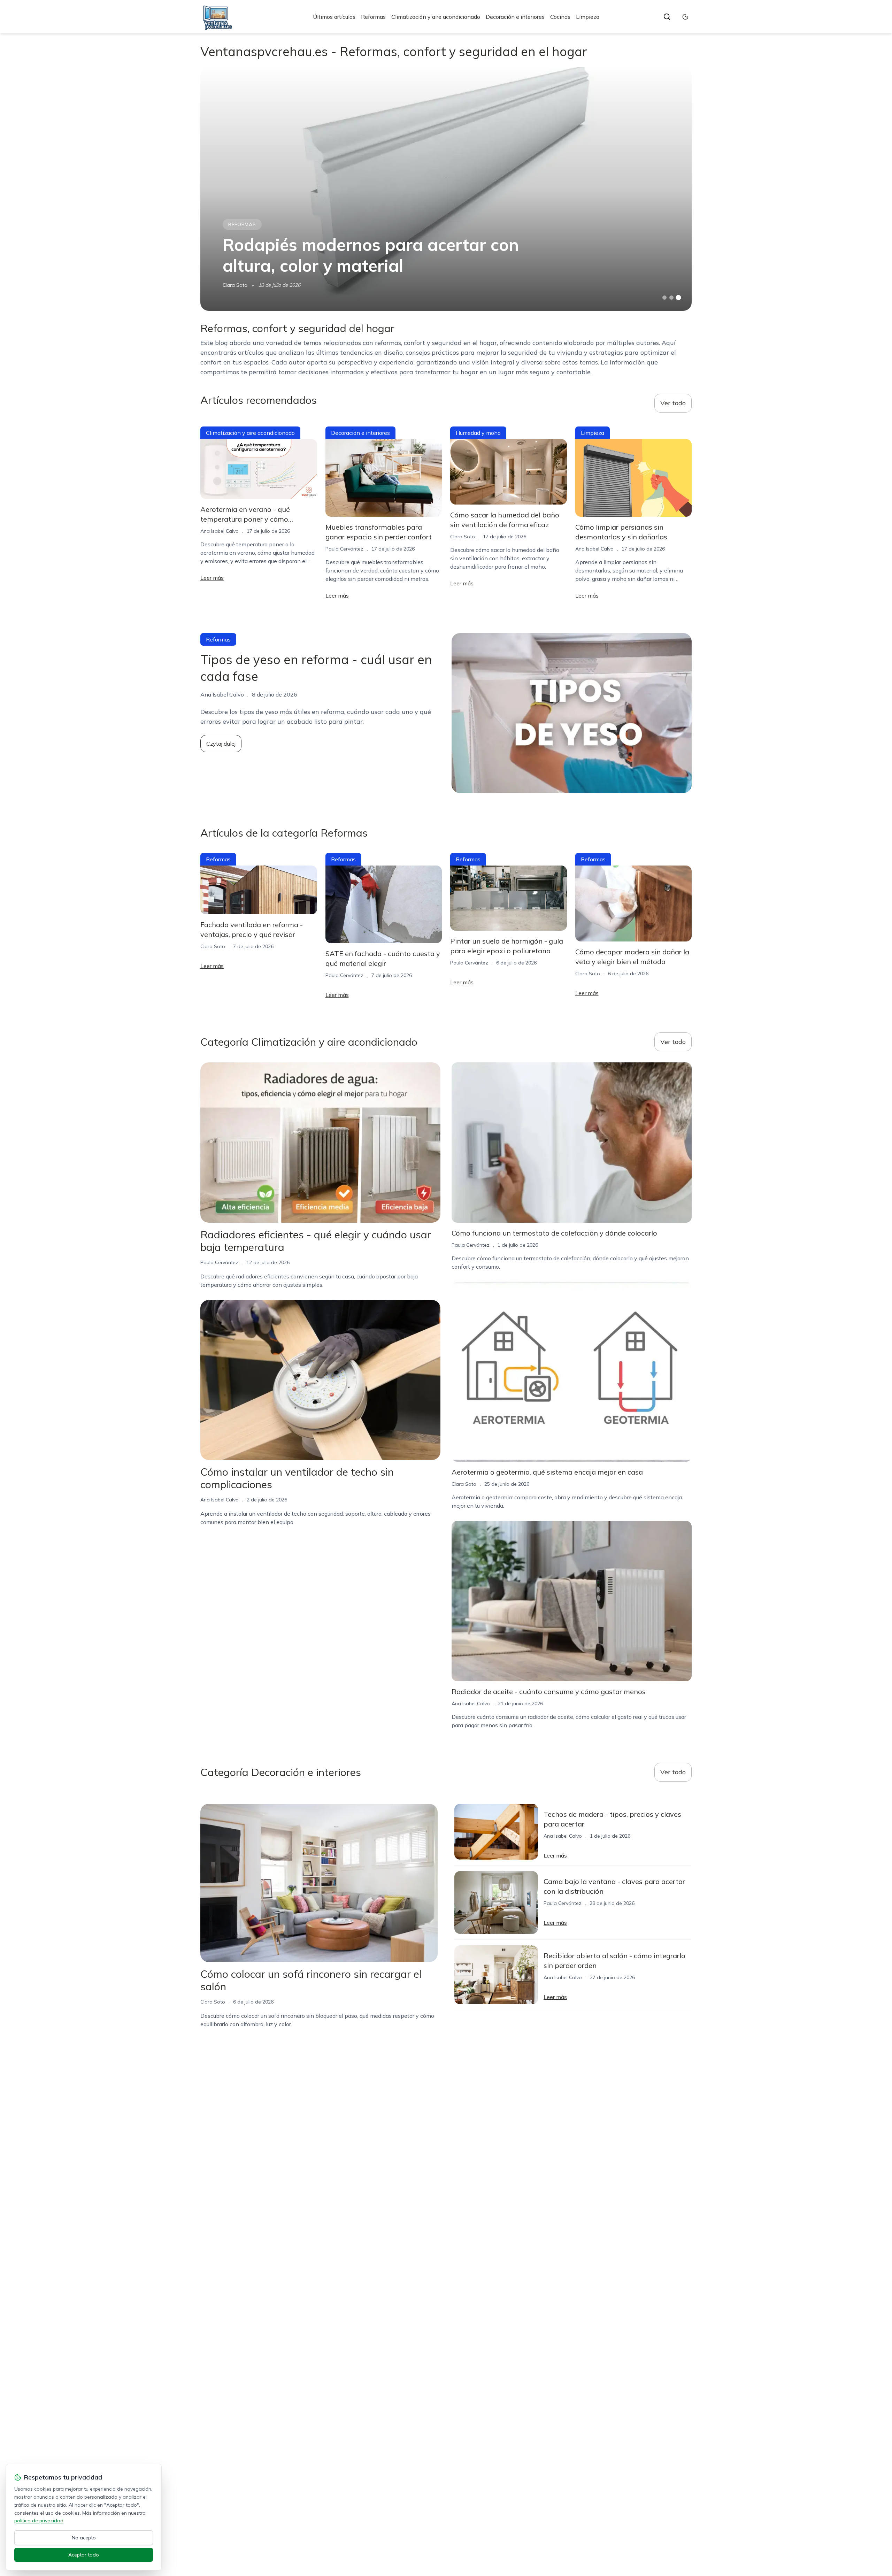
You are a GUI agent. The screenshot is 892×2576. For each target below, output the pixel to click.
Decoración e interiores (515, 17)
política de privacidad (39, 2521)
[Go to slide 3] (679, 298)
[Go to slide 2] (671, 298)
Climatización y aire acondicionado (436, 17)
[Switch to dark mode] (685, 17)
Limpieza (588, 17)
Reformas (373, 17)
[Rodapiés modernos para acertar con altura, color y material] (446, 189)
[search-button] (667, 17)
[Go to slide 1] (664, 298)
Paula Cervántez (344, 549)
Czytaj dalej (221, 744)
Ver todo (673, 403)
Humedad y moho (478, 433)
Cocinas (560, 17)
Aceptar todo (84, 2555)
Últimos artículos (334, 17)
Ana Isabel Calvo (220, 531)
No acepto (84, 2538)
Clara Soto (235, 285)
